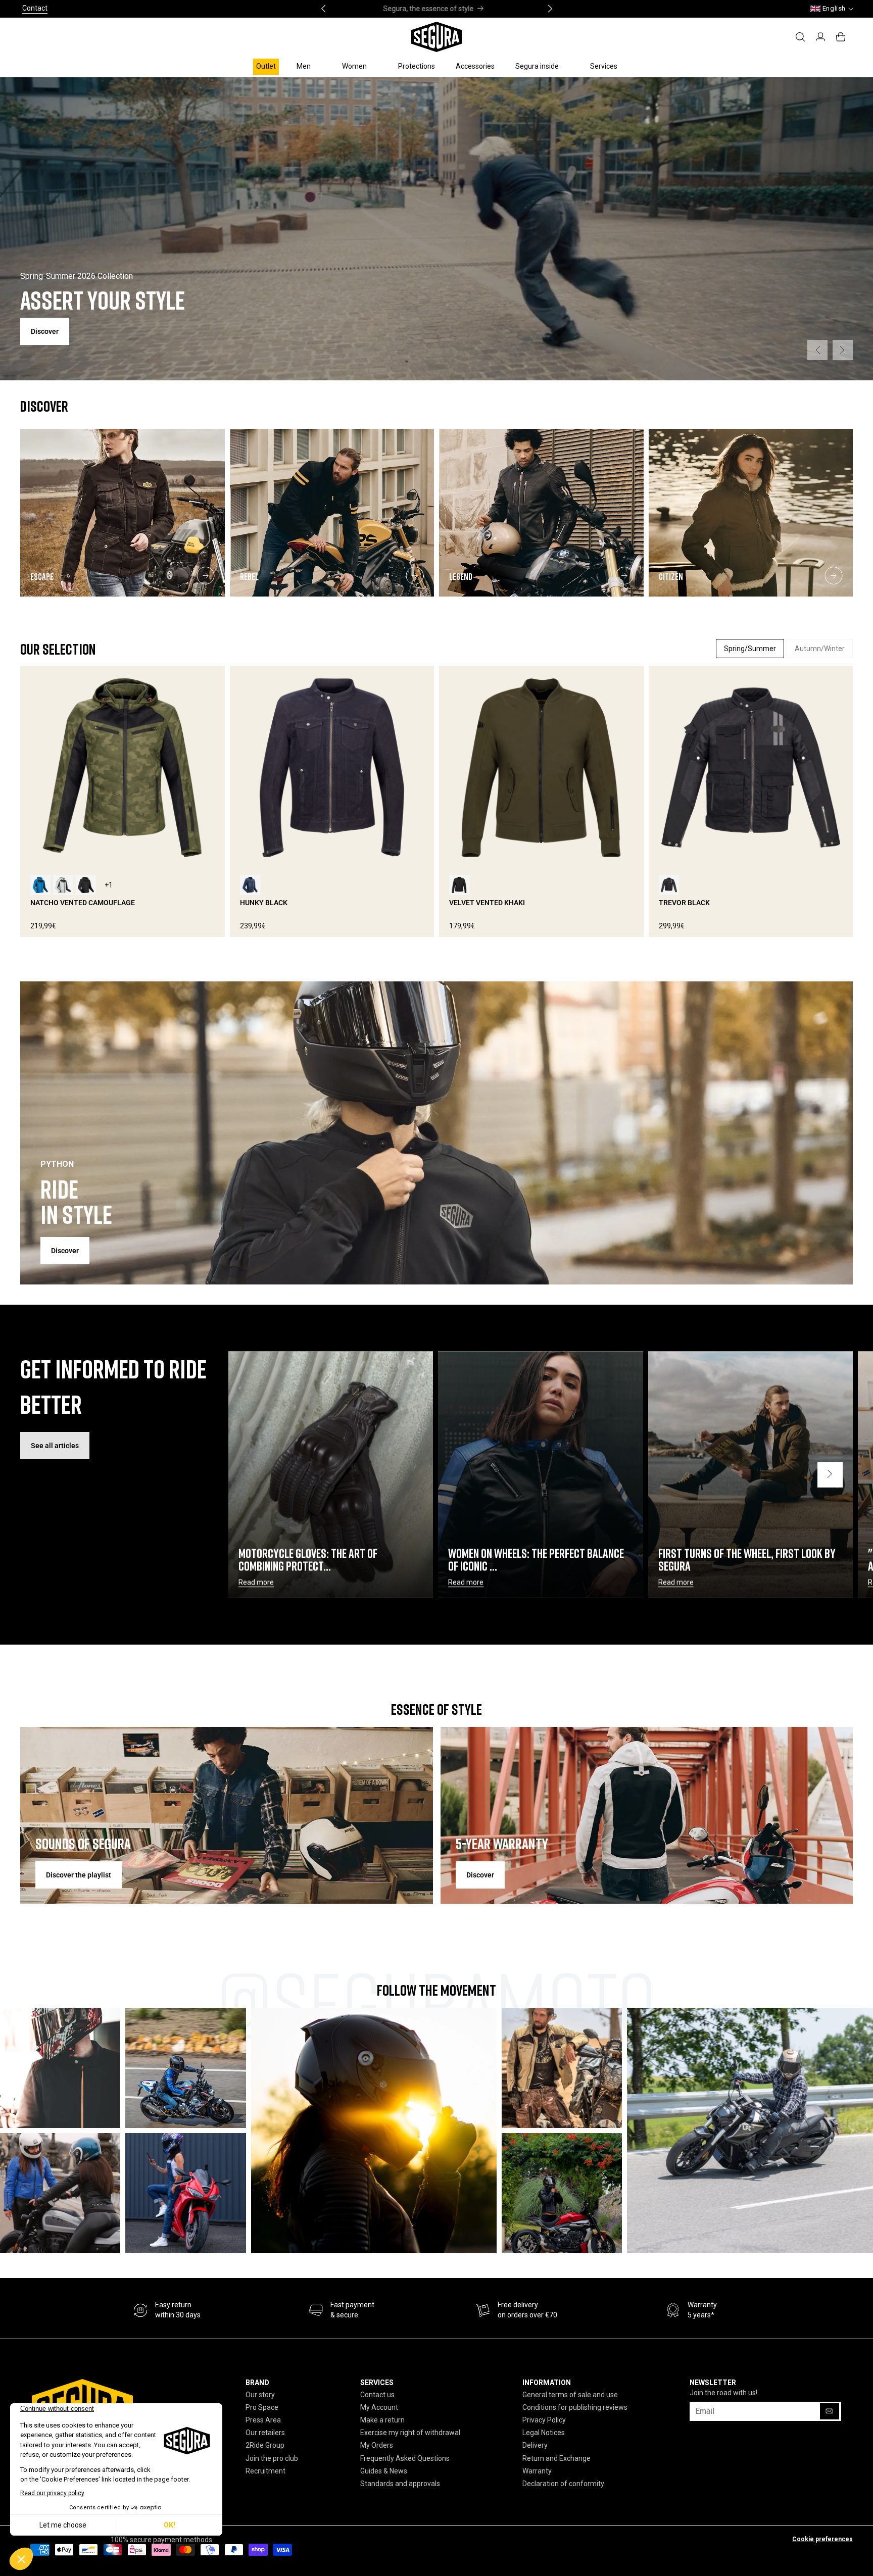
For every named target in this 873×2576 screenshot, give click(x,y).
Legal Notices (544, 2433)
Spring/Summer (750, 649)
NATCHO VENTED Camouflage (83, 903)
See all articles (55, 1446)
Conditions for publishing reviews (575, 2407)
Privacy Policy (544, 2420)
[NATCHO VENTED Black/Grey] (86, 885)
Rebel (249, 576)
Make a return (382, 2420)
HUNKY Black (264, 903)
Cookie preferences (822, 2539)
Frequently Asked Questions (405, 2458)
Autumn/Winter (820, 649)
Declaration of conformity (563, 2484)
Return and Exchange (556, 2458)
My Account (379, 2407)
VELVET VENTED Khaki (487, 903)
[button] (309, 66)
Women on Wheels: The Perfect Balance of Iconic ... (536, 1560)
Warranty (537, 2471)
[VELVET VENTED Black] (459, 885)
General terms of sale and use (570, 2395)
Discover (65, 1251)
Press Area (263, 2420)
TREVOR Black (684, 903)
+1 (109, 885)
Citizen (671, 576)
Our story (260, 2395)
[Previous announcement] (323, 9)
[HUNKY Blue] (250, 885)
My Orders (377, 2445)
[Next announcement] (550, 9)
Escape (42, 576)
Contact (35, 8)
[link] (342, 2310)
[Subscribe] (830, 2411)
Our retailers (265, 2433)
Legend (461, 576)
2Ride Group (265, 2445)
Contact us (377, 2395)
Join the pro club (272, 2458)
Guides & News (384, 2471)
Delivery (535, 2445)
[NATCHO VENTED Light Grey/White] (63, 885)
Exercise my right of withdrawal (410, 2433)
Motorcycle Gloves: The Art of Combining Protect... (308, 1560)
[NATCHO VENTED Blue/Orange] (40, 885)
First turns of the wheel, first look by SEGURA (747, 1560)
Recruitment (265, 2471)
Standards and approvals (400, 2484)
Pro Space (262, 2407)
